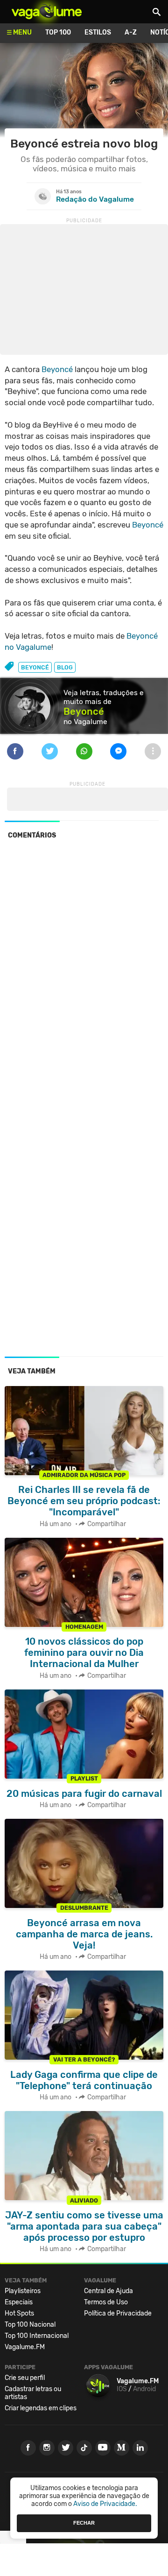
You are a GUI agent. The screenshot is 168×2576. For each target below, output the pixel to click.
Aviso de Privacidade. (105, 2504)
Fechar (84, 2523)
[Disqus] (84, 975)
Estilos (98, 32)
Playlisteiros (23, 2291)
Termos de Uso (106, 2302)
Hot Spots (19, 2313)
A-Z (131, 32)
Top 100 (58, 32)
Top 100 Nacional (30, 2325)
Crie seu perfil (25, 2378)
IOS (122, 2389)
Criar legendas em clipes (41, 2408)
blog (65, 667)
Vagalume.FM (25, 2347)
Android (144, 2389)
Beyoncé (57, 369)
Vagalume (47, 12)
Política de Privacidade (118, 2313)
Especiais (19, 2302)
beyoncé (35, 667)
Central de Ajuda (108, 2291)
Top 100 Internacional (37, 2336)
